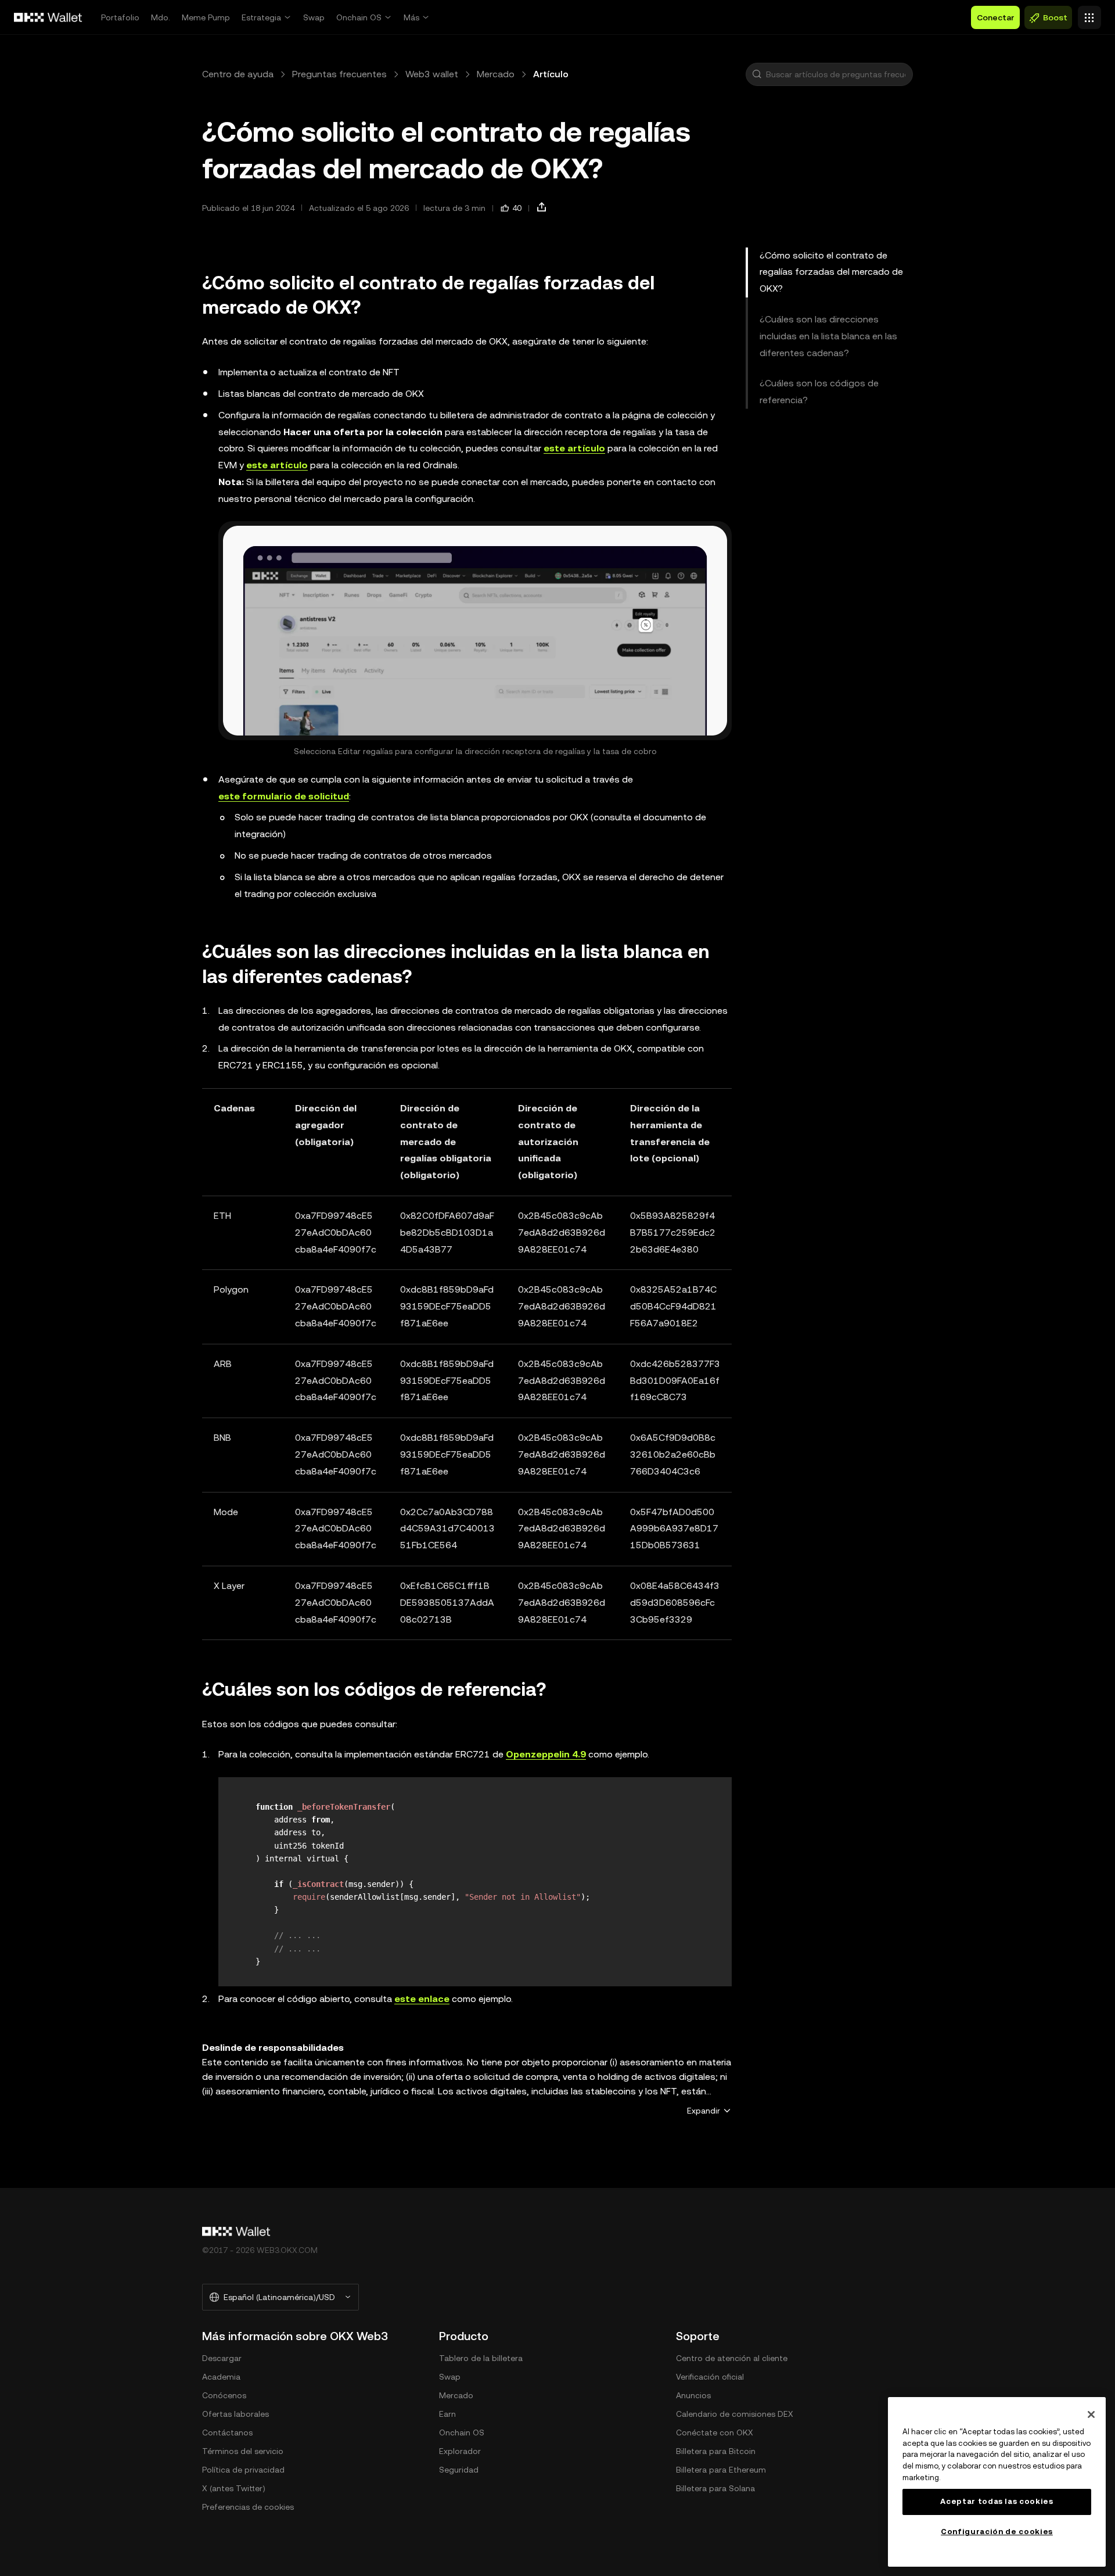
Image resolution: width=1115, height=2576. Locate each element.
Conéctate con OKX (715, 2433)
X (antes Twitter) (234, 2488)
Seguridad (459, 2470)
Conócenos (224, 2395)
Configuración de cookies (997, 2532)
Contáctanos (227, 2433)
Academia (221, 2377)
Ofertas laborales (235, 2414)
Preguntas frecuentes (339, 74)
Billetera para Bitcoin (716, 2451)
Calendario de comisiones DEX (735, 2414)
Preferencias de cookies (248, 2507)
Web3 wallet (432, 74)
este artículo (574, 448)
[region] (997, 2482)
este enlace (422, 1999)
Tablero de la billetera (481, 2358)
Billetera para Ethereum (721, 2470)
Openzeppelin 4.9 (546, 1754)
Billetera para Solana (715, 2488)
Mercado (496, 74)
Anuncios (693, 2395)
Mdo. (161, 17)
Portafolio (120, 17)
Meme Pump (206, 17)
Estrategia (261, 17)
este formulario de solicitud (284, 796)
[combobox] (837, 74)
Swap (314, 17)
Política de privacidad (243, 2470)
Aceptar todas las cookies (997, 2501)
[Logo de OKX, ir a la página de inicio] (48, 17)
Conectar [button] (995, 17)
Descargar (222, 2358)
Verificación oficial (710, 2377)
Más (411, 17)
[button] (757, 74)
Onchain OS (359, 17)
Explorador (460, 2451)
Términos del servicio (243, 2451)
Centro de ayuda (238, 74)
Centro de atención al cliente (732, 2358)
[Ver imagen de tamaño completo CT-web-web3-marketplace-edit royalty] (475, 630)
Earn (447, 2414)
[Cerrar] (1091, 2414)
